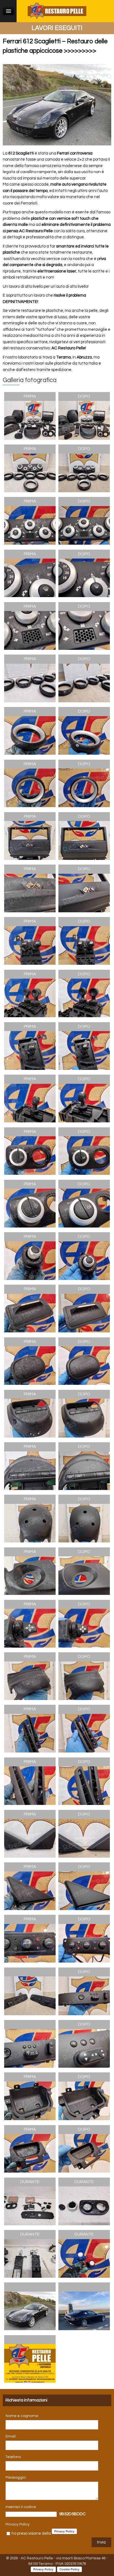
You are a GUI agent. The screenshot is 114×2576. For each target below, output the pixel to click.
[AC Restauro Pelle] (57, 11)
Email (11, 2436)
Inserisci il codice (21, 2507)
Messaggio (15, 2477)
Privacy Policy (18, 2524)
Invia (101, 2542)
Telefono (13, 2457)
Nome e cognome (22, 2416)
